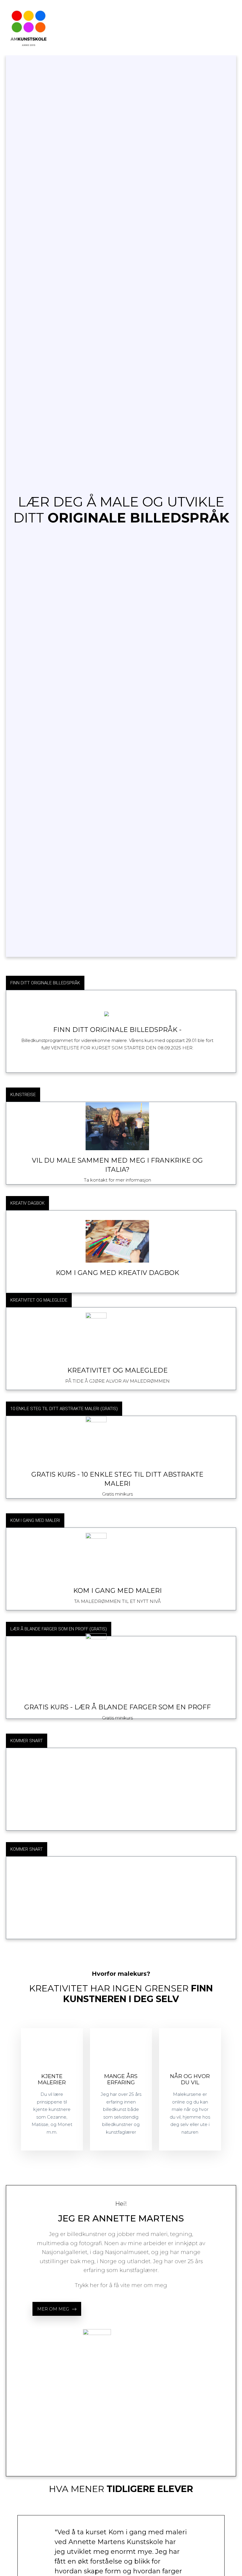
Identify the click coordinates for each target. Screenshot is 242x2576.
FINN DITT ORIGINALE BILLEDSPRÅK (45, 983)
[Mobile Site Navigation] (234, 28)
